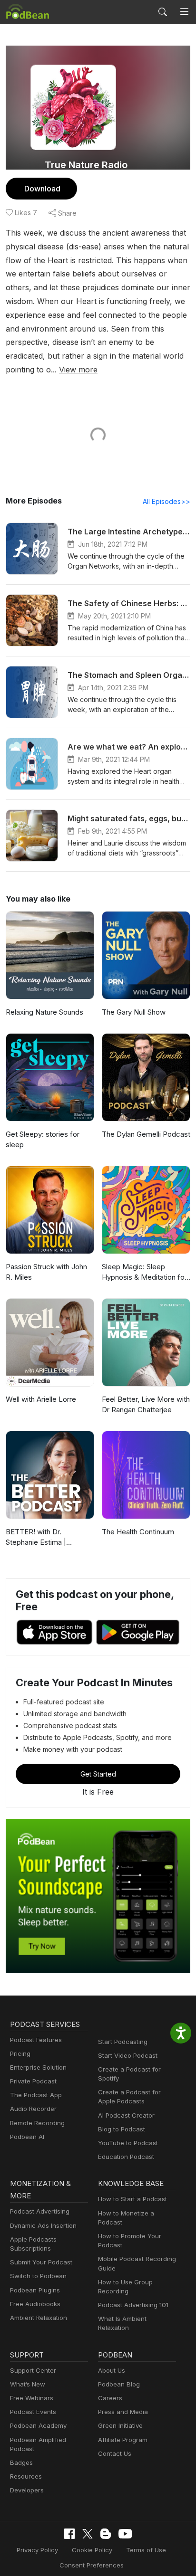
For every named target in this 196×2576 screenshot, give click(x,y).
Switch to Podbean (38, 2276)
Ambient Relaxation (39, 2318)
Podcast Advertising (40, 2211)
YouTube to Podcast (128, 2143)
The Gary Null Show (134, 1012)
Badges (21, 2462)
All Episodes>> (167, 501)
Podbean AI (27, 2137)
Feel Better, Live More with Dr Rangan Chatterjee (146, 1405)
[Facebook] (69, 2534)
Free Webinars (32, 2398)
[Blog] (106, 2534)
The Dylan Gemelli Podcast (146, 1134)
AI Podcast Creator (126, 2115)
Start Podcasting (123, 2042)
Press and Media (123, 2412)
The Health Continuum (138, 1532)
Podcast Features (36, 2040)
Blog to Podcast (122, 2129)
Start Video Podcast (128, 2055)
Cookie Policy (92, 2550)
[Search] (163, 12)
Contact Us (115, 2453)
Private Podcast (33, 2081)
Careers (110, 2398)
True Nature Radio (86, 165)
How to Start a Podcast (132, 2199)
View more (78, 370)
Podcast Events (33, 2412)
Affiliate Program (123, 2440)
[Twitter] (88, 2534)
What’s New (28, 2384)
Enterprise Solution (38, 2067)
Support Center (33, 2370)
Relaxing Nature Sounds (44, 1012)
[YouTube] (125, 2534)
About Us (112, 2370)
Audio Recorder (33, 2109)
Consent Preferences (92, 2565)
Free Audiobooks (35, 2304)
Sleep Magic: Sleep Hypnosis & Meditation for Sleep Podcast (144, 1273)
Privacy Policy (37, 2550)
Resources (26, 2476)
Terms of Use (146, 2550)
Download (42, 189)
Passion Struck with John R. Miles (46, 1272)
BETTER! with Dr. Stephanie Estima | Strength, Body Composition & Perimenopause (36, 1538)
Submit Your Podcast (41, 2262)
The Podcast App (36, 2095)
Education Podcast (126, 2157)
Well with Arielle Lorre (41, 1399)
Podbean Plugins (35, 2290)
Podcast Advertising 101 (133, 2305)
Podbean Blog (119, 2384)
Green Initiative (120, 2425)
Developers (27, 2490)
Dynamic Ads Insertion (43, 2225)
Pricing (20, 2053)
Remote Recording (37, 2123)
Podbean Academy (38, 2425)
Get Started (98, 1774)
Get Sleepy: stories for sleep (43, 1140)
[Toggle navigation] (184, 12)
